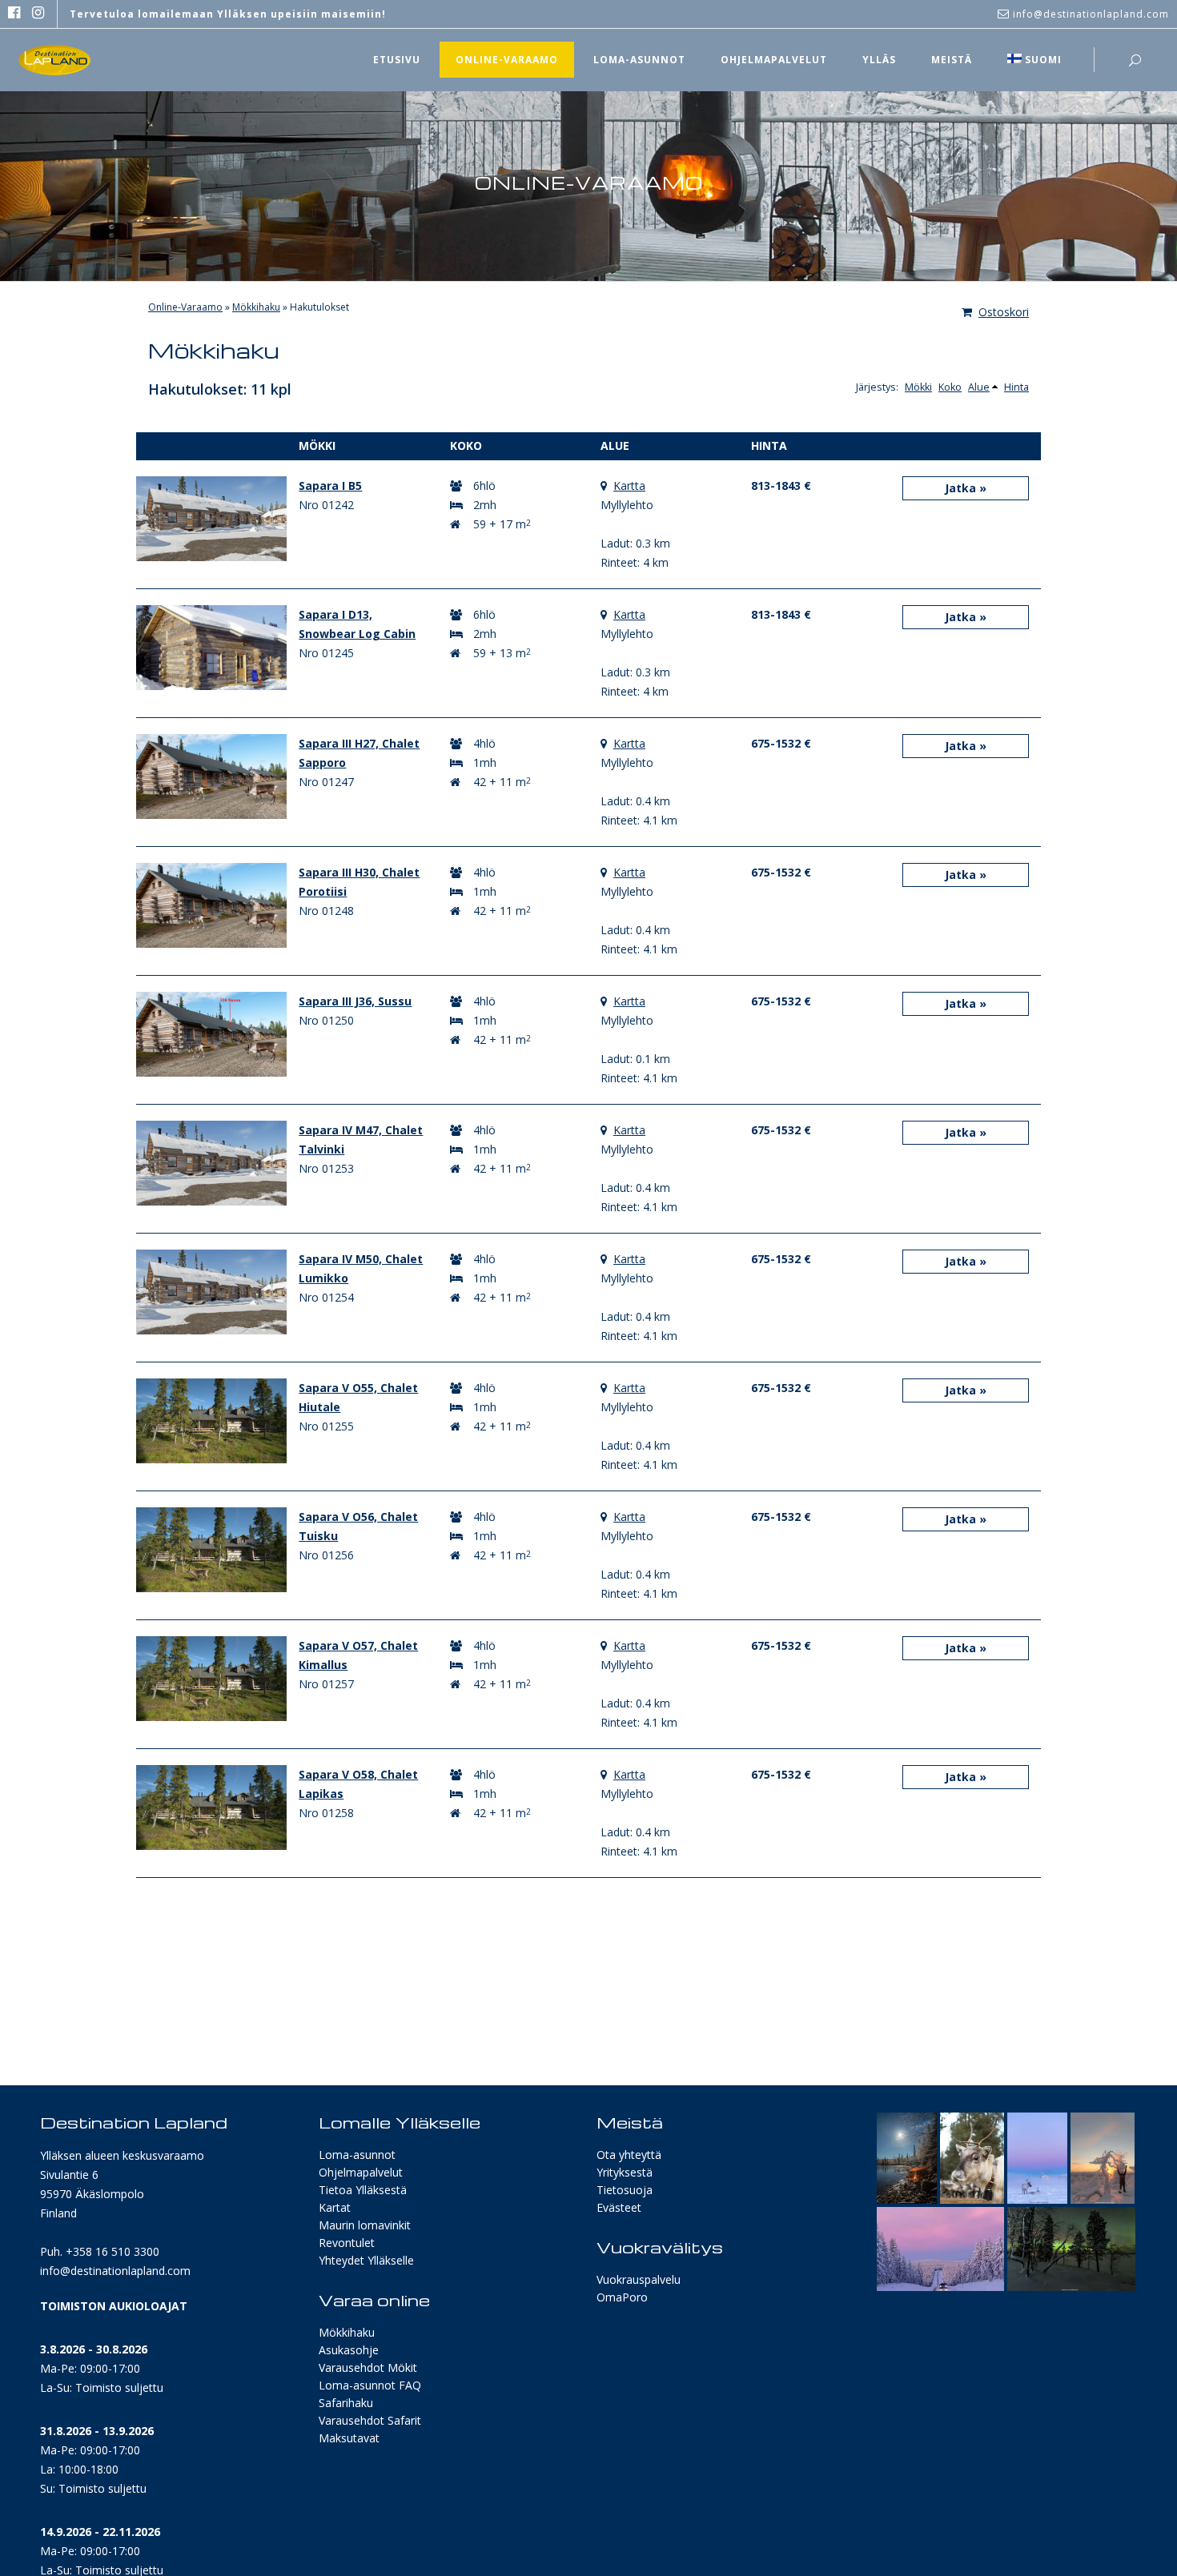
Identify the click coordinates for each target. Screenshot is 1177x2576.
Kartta (629, 486)
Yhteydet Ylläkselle (366, 2260)
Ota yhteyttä (629, 2155)
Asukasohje (349, 2350)
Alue (979, 387)
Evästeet (619, 2207)
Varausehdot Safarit (370, 2420)
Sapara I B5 (330, 486)
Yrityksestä (625, 2172)
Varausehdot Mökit (368, 2367)
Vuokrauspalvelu (639, 2279)
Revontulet (347, 2243)
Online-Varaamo (185, 307)
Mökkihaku (256, 307)
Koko (950, 387)
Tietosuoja (625, 2190)
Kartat (335, 2207)
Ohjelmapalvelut (361, 2172)
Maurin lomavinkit (365, 2225)
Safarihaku (346, 2403)
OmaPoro (622, 2297)
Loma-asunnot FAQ (370, 2385)
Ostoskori (1004, 312)
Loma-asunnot (357, 2155)
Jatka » (966, 488)
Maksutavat (349, 2438)
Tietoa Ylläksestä (363, 2190)
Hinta (1016, 387)
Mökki (918, 387)
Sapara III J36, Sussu (355, 1001)
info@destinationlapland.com (115, 2271)
